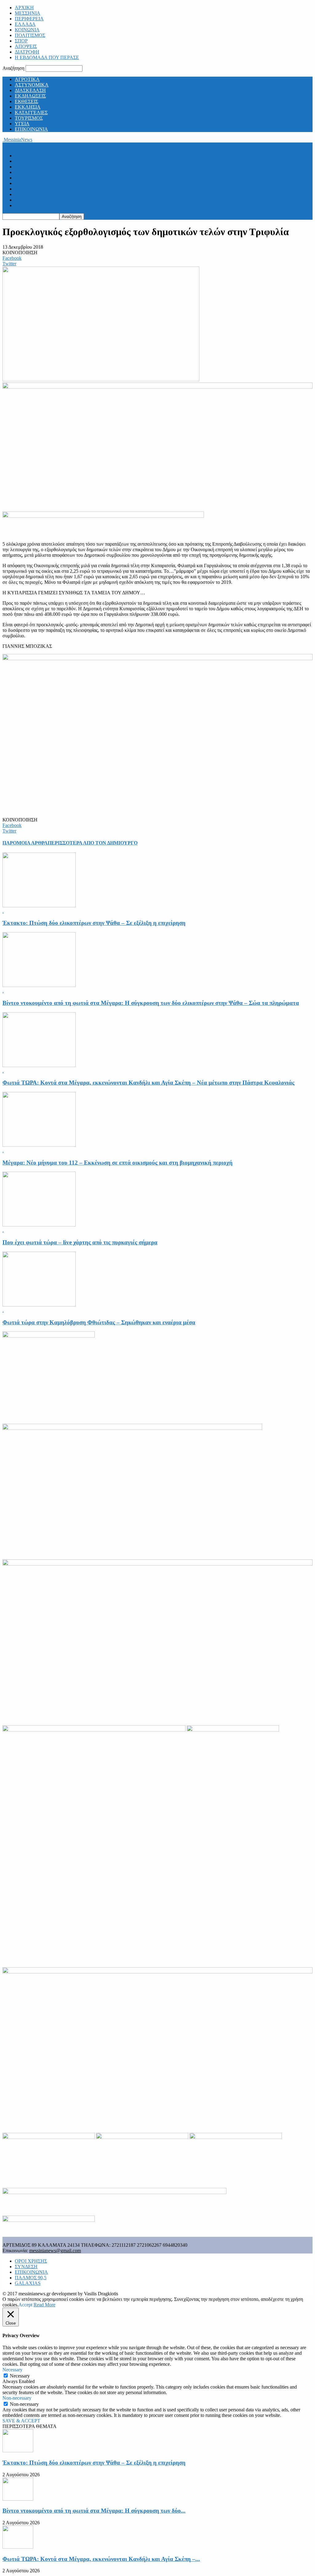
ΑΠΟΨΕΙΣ (26, 46)
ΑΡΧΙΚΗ (24, 8)
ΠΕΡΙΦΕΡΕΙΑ (29, 19)
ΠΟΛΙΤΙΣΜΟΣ (30, 35)
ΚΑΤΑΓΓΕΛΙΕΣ (31, 112)
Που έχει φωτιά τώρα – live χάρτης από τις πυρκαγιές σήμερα (80, 1242)
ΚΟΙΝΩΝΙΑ (27, 30)
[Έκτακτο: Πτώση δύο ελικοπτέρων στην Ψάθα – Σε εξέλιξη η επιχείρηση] (39, 906)
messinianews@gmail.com (55, 2251)
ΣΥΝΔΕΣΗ (26, 2267)
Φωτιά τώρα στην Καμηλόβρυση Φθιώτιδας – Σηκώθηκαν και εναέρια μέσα (99, 1322)
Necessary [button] (12, 2370)
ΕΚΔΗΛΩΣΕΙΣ (30, 96)
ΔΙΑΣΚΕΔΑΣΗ (30, 90)
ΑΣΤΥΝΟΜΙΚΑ (32, 85)
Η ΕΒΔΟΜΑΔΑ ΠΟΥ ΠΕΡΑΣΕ (47, 57)
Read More (44, 2305)
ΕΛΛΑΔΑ (25, 24)
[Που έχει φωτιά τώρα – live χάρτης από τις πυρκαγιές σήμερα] (39, 1225)
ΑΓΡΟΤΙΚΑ (27, 79)
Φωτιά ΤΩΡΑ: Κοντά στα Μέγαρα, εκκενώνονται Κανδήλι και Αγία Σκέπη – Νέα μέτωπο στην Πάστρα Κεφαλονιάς (148, 1083)
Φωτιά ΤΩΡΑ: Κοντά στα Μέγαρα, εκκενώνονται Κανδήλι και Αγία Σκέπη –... (101, 2559)
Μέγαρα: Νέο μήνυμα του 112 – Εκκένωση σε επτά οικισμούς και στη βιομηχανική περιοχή (118, 1163)
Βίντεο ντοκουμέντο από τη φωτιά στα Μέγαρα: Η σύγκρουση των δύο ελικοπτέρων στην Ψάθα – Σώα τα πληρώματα (151, 1003)
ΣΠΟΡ (21, 41)
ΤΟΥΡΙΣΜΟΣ (29, 118)
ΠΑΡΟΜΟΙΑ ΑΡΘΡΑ (25, 843)
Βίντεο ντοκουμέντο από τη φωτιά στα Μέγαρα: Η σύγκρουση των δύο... (94, 2511)
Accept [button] (25, 2305)
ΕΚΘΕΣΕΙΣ (26, 101)
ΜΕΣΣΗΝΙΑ (28, 13)
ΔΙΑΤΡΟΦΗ (27, 52)
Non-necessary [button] (17, 2398)
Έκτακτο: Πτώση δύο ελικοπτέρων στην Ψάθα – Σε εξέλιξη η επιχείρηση (94, 923)
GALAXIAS (28, 2283)
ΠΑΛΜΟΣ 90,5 (31, 2278)
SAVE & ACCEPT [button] (21, 2421)
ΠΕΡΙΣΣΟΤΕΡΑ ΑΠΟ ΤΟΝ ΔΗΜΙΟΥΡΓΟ (93, 843)
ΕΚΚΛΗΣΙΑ (28, 107)
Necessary (20, 2376)
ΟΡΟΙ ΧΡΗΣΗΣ (31, 2261)
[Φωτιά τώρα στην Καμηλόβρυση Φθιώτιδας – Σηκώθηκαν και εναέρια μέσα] (39, 1305)
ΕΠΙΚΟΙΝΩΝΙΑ (31, 129)
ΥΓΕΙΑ (22, 124)
